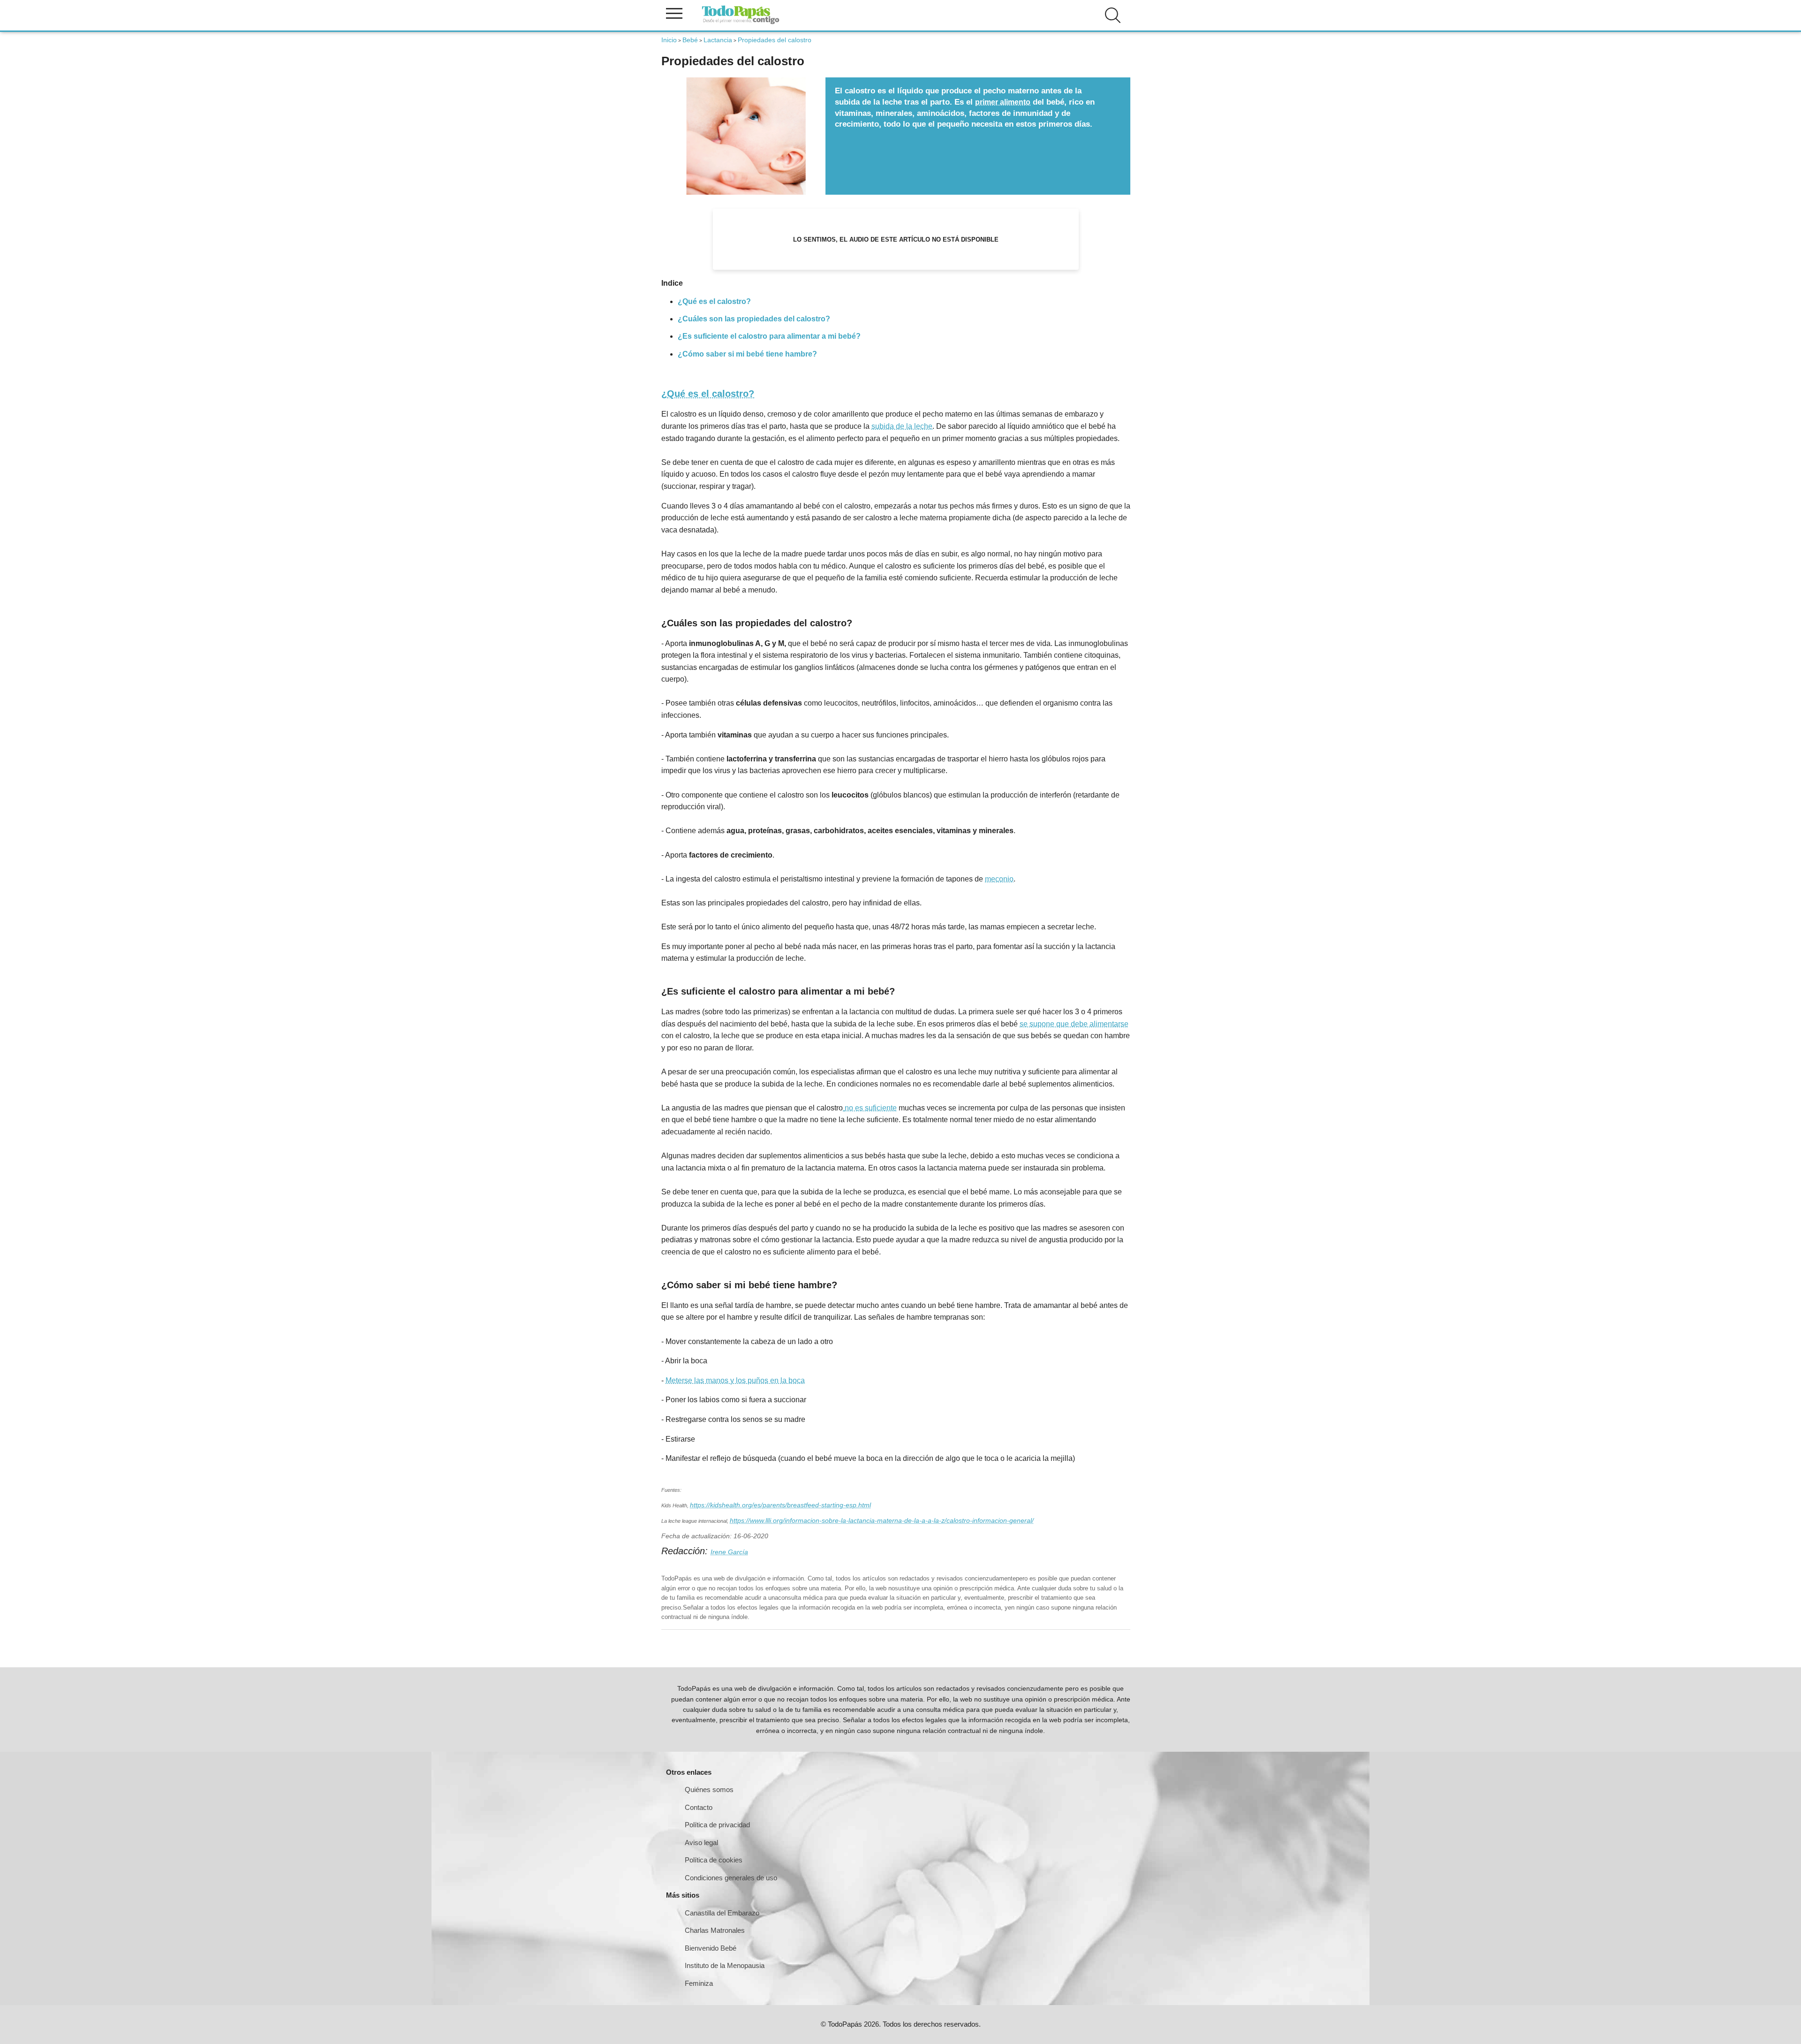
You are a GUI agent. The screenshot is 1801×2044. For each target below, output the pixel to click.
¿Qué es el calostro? (714, 301)
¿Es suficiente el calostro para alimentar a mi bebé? (769, 336)
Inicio (669, 40)
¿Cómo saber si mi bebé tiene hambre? (747, 354)
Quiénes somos (709, 1789)
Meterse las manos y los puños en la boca (735, 1380)
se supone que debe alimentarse (1074, 1024)
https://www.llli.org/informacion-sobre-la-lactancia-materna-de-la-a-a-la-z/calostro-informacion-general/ (882, 1520)
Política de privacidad (717, 1825)
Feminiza (699, 1983)
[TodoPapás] (741, 23)
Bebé (690, 40)
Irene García (729, 1552)
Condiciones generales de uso (731, 1878)
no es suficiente (871, 1108)
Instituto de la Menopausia (725, 1965)
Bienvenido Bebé (711, 1948)
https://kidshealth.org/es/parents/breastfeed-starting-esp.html (780, 1505)
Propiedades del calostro (775, 40)
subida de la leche (902, 426)
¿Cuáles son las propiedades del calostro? (754, 319)
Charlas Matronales (715, 1930)
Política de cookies (714, 1860)
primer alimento (1003, 102)
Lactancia (718, 40)
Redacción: (686, 1551)
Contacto (699, 1807)
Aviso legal (701, 1843)
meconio (999, 879)
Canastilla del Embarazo (722, 1913)
